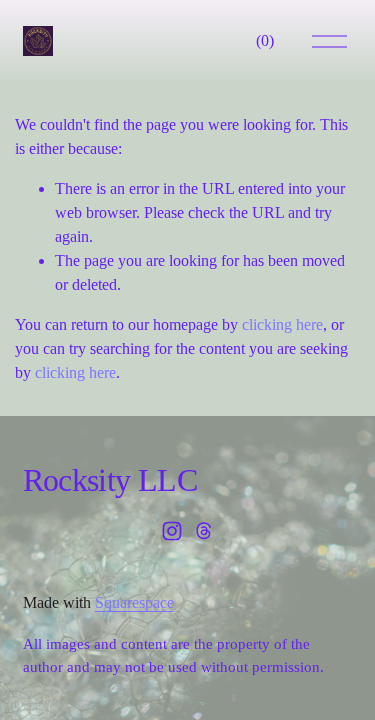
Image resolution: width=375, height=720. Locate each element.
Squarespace (134, 602)
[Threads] (204, 531)
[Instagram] (172, 531)
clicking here (282, 324)
